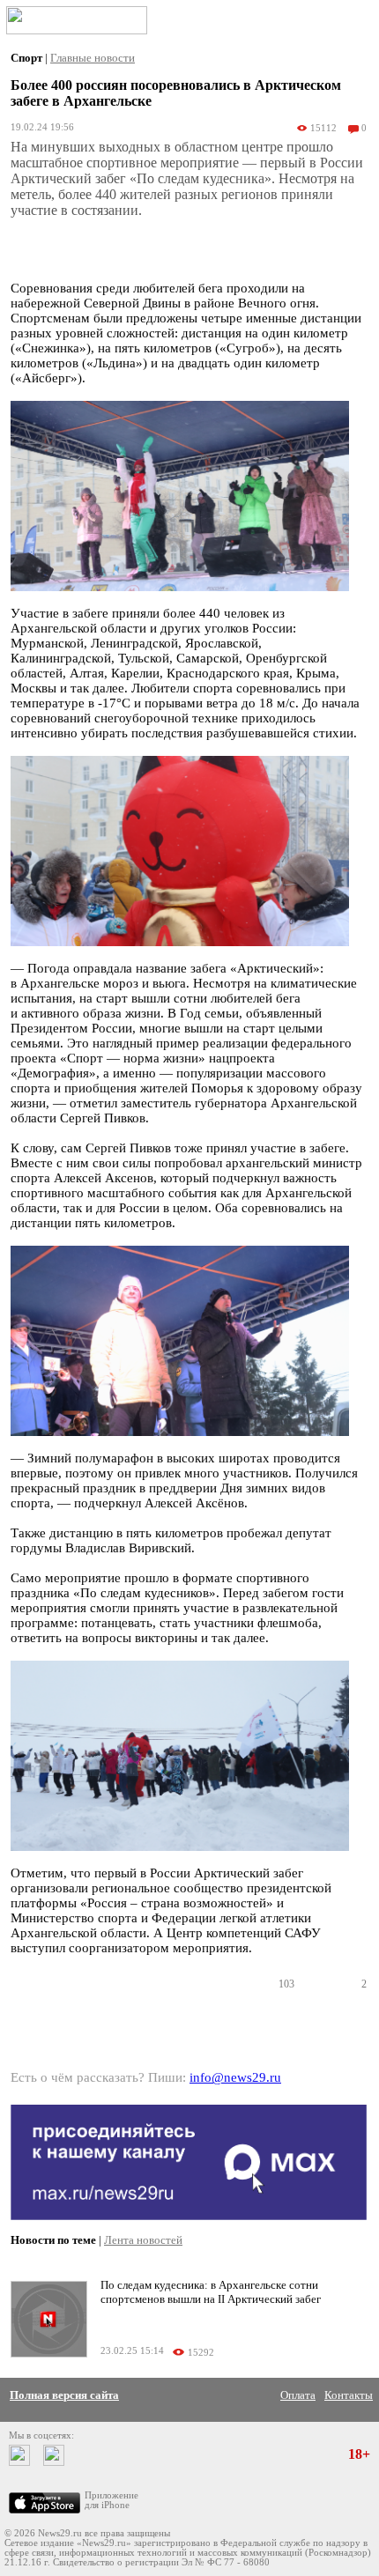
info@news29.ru (235, 2077)
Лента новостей (143, 2240)
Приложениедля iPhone (111, 2500)
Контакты (349, 2395)
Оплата (298, 2395)
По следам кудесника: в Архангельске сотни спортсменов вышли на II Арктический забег (211, 2292)
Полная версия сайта (64, 2395)
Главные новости (93, 58)
